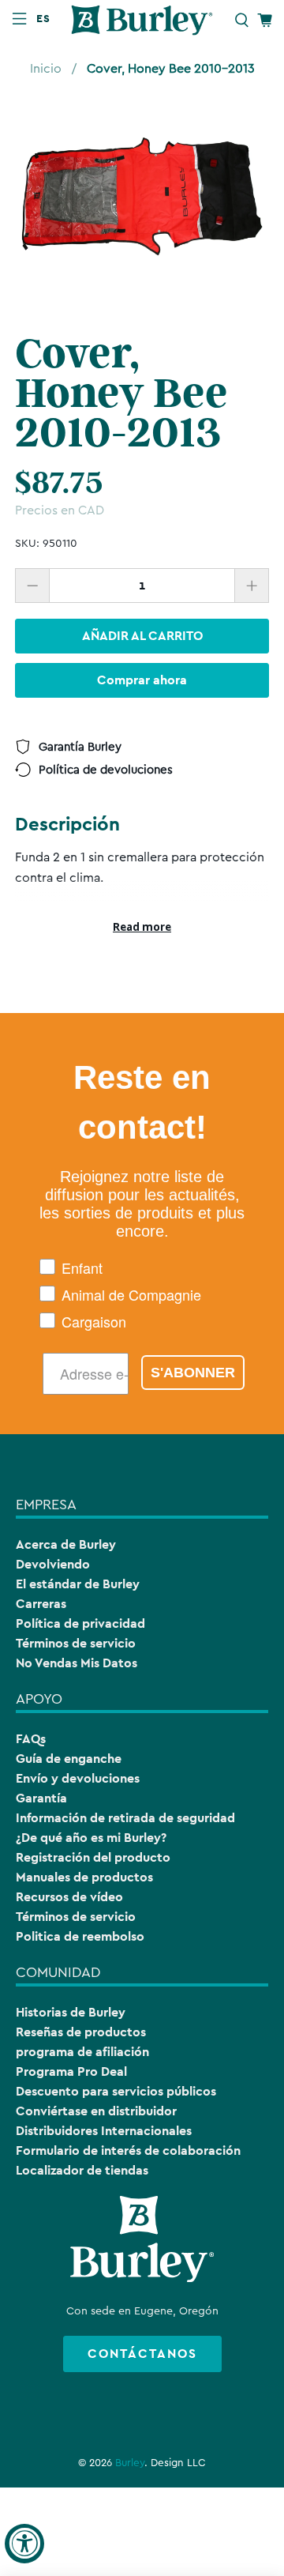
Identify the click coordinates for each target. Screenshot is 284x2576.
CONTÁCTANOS (142, 2354)
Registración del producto (93, 1857)
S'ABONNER (193, 1373)
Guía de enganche (69, 1759)
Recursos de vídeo (69, 1897)
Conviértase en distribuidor (96, 2111)
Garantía (41, 1798)
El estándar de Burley (78, 1584)
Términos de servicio (76, 1643)
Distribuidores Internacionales (104, 2131)
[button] (47, 18)
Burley (130, 2463)
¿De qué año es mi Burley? (91, 1838)
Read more (142, 927)
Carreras (41, 1604)
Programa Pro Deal (71, 2071)
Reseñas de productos (81, 2032)
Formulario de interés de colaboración (128, 2150)
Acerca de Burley (66, 1544)
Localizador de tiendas (82, 2170)
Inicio (46, 69)
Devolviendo (53, 1564)
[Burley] (142, 20)
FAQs (31, 1739)
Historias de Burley (71, 2012)
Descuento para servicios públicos (116, 2091)
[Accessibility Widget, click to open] (24, 2544)
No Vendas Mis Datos (77, 1663)
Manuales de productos (84, 1877)
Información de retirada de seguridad (125, 1818)
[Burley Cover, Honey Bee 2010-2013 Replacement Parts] (142, 197)
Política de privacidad (80, 1623)
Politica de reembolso (80, 1936)
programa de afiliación (82, 2052)
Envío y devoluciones (78, 1778)
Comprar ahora (142, 680)
